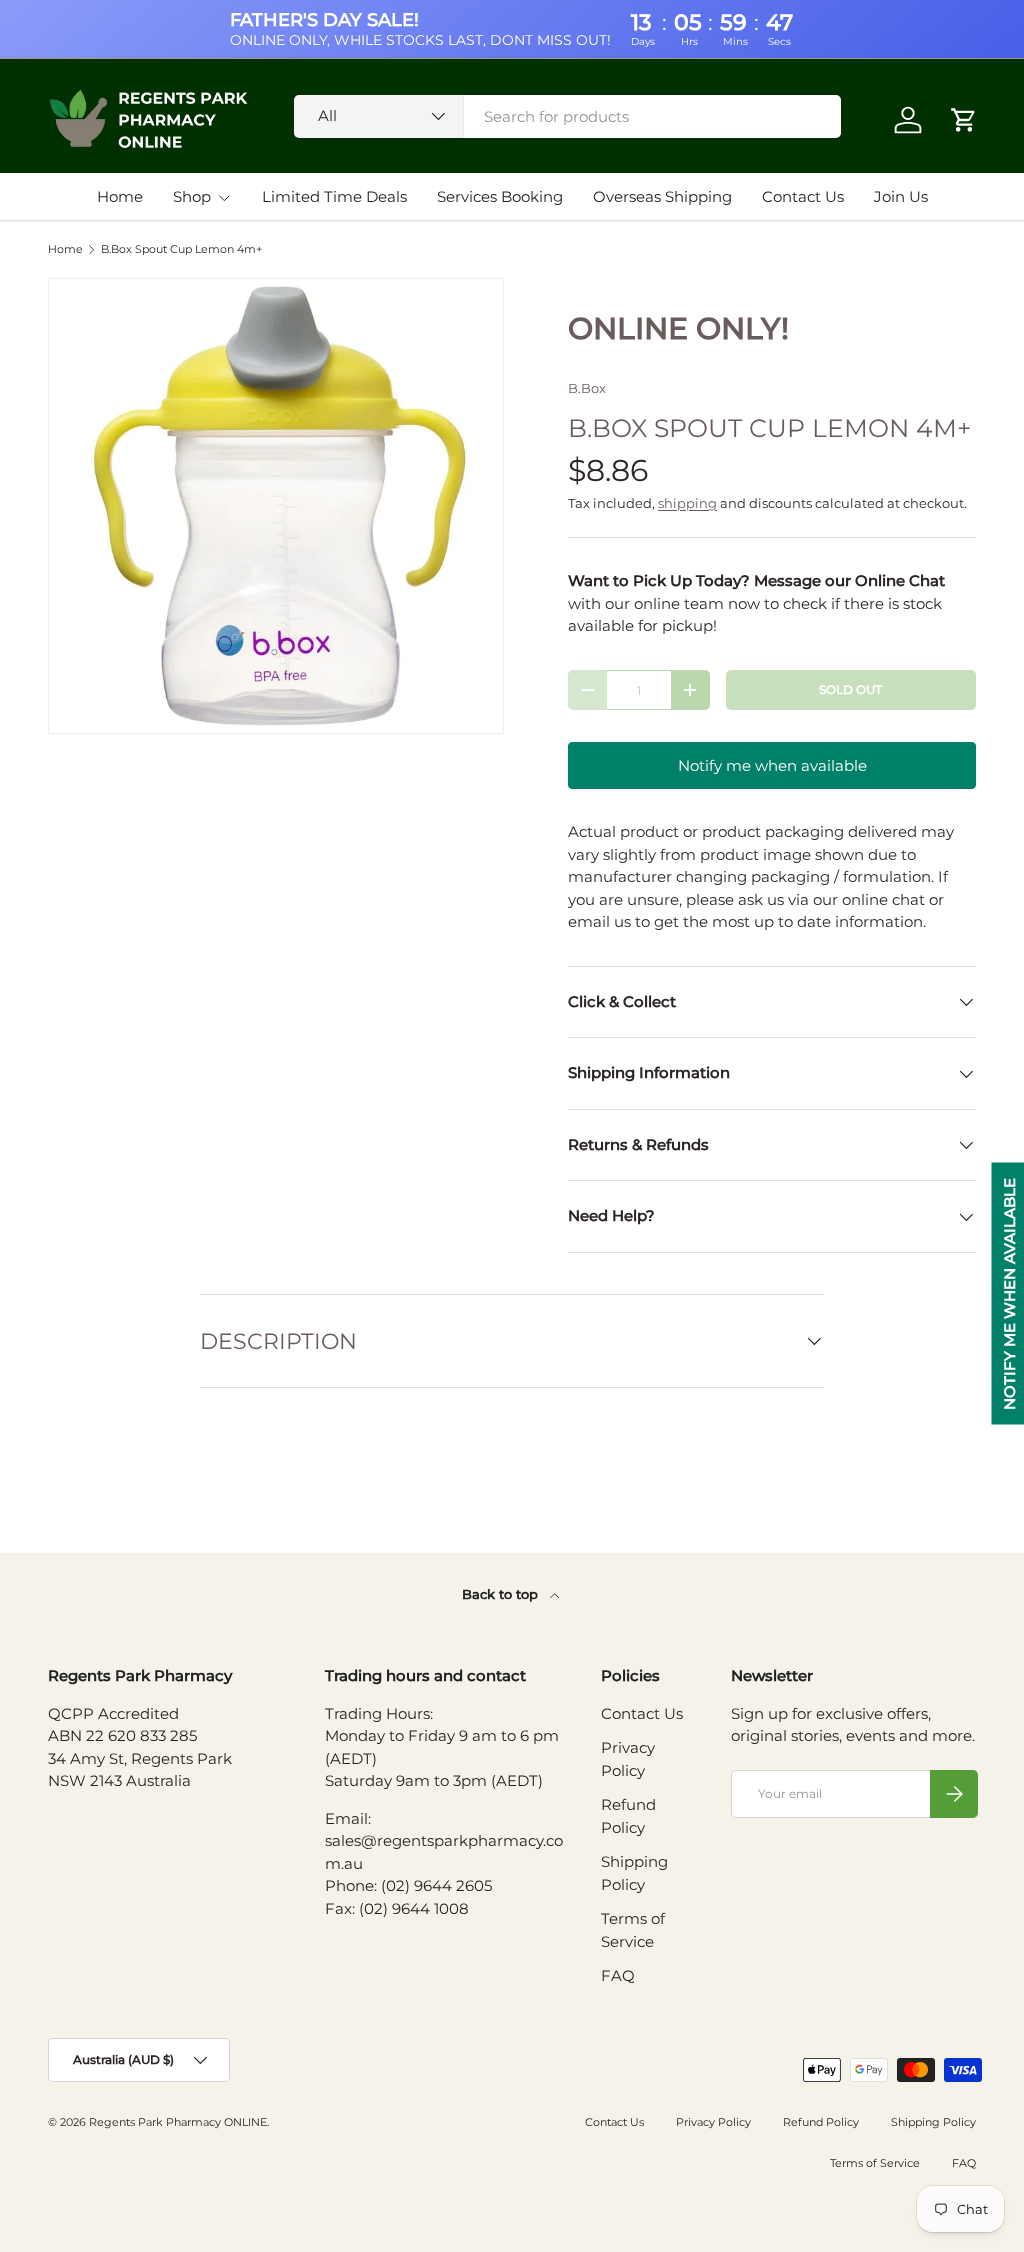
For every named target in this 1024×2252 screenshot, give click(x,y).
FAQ (618, 1975)
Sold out (850, 689)
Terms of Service (875, 2163)
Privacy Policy (713, 2122)
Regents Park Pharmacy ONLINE (178, 2122)
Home (120, 196)
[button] (964, 120)
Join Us (901, 196)
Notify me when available (772, 765)
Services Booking (500, 196)
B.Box (587, 388)
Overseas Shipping (662, 196)
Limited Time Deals (334, 196)
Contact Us (803, 196)
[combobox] (567, 116)
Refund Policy (821, 2122)
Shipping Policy (933, 2122)
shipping (687, 503)
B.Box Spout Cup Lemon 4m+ (181, 249)
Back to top (502, 1594)
